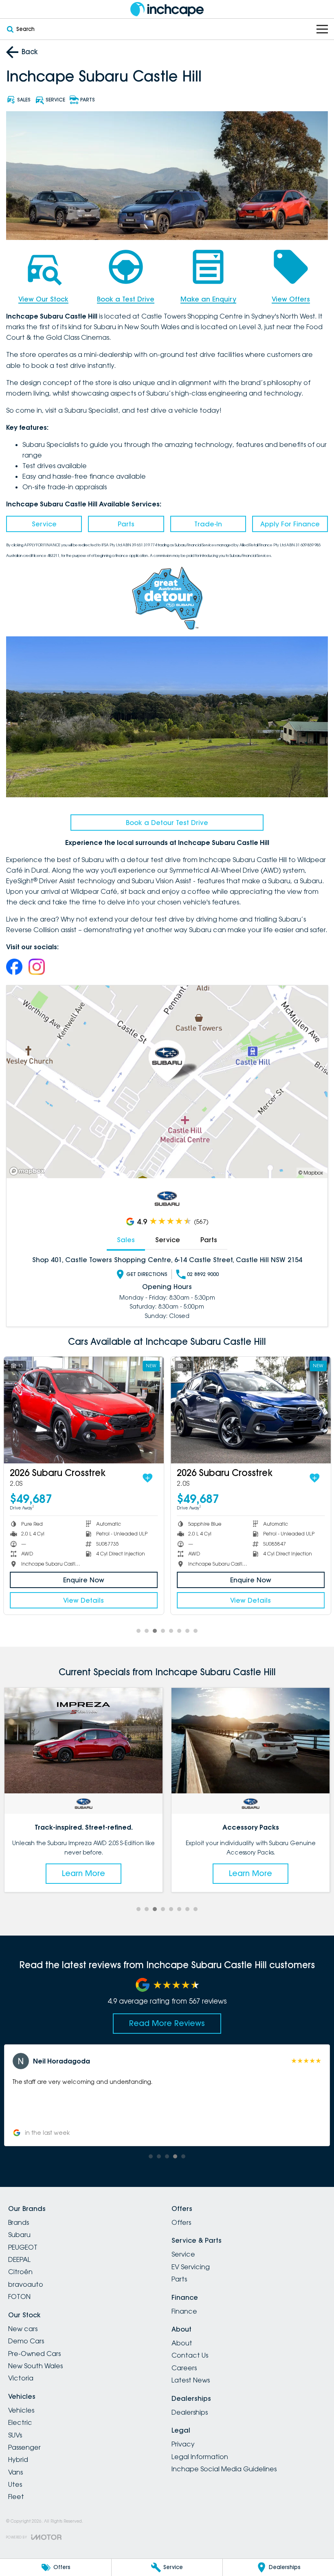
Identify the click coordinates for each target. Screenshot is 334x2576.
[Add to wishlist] (147, 1478)
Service (44, 524)
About (182, 2343)
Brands (19, 2222)
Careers (184, 2368)
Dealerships (190, 2412)
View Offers (291, 299)
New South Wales (35, 2366)
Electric (20, 2422)
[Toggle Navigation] (322, 29)
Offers (181, 2222)
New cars (23, 2329)
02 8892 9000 (203, 1274)
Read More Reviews (167, 2023)
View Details (83, 1600)
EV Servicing (191, 2267)
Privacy (183, 2444)
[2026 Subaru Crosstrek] (84, 1410)
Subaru (19, 2235)
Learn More (83, 1873)
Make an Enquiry (208, 299)
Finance (184, 2311)
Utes (15, 2484)
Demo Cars (26, 2341)
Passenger (24, 2447)
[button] (167, 2095)
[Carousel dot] (138, 1631)
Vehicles (21, 2410)
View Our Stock (43, 299)
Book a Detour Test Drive (167, 823)
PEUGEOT (23, 2247)
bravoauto (26, 2284)
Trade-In (208, 524)
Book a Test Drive (126, 299)
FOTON (19, 2297)
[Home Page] (167, 9)
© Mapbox (311, 1173)
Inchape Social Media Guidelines (224, 2469)
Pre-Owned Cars (34, 2354)
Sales (126, 1240)
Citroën (20, 2272)
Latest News (191, 2380)
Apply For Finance (290, 524)
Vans (15, 2472)
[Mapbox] (29, 1171)
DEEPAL (19, 2259)
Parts (126, 524)
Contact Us (190, 2355)
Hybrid (18, 2459)
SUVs (15, 2435)
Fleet (16, 2497)
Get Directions (147, 1274)
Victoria (21, 2378)
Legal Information (200, 2457)
